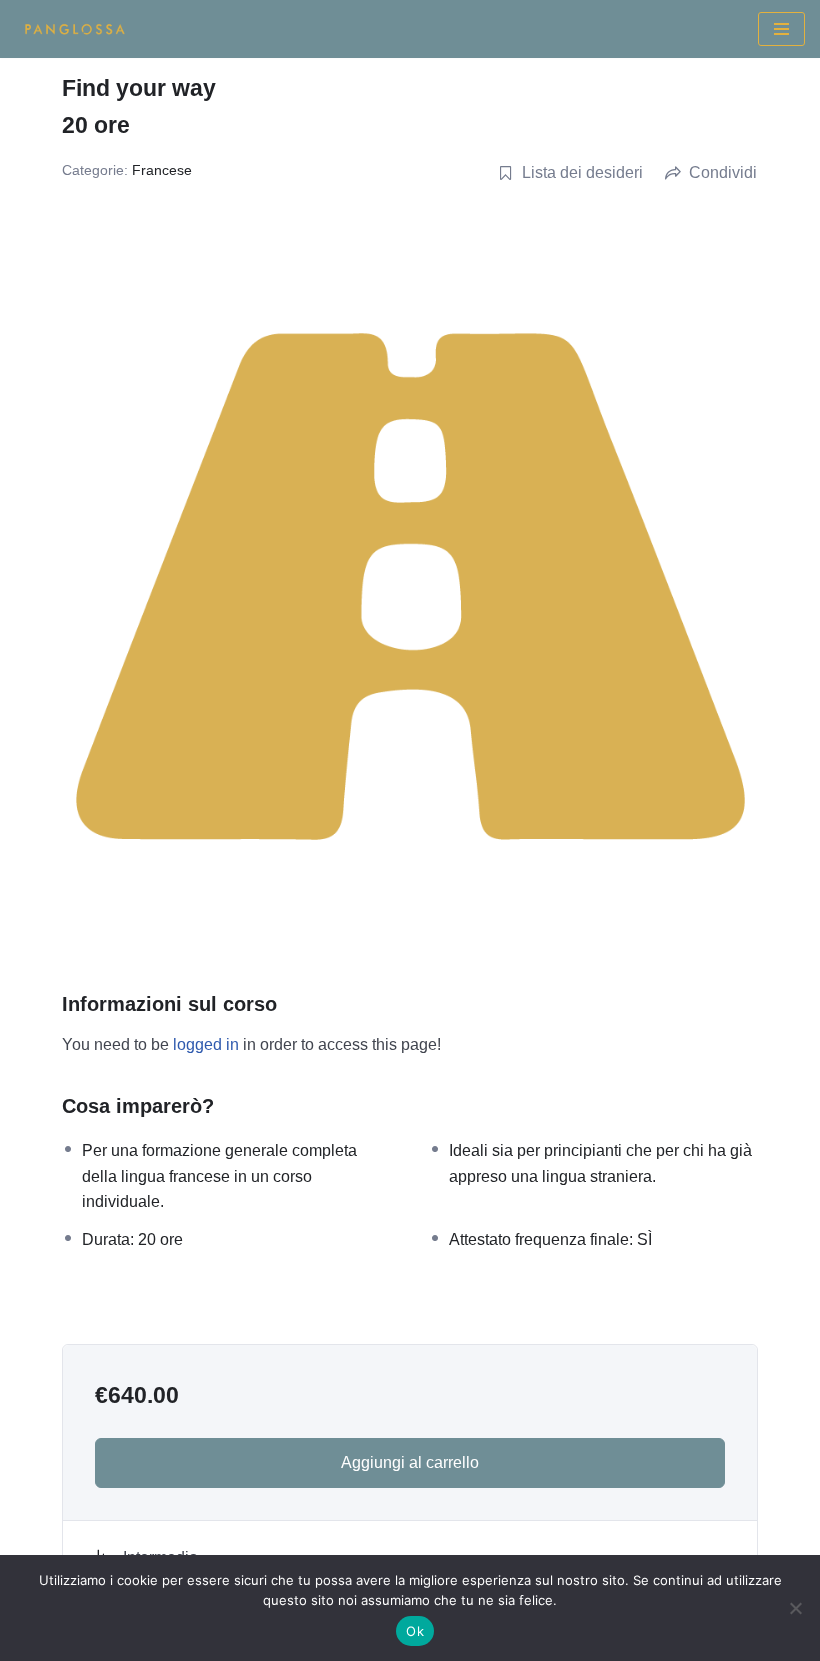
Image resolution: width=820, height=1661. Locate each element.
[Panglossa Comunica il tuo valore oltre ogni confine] (75, 29)
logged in (206, 1044)
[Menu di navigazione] (781, 29)
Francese (162, 170)
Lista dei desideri (582, 172)
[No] (795, 1608)
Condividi (723, 172)
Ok (415, 1631)
